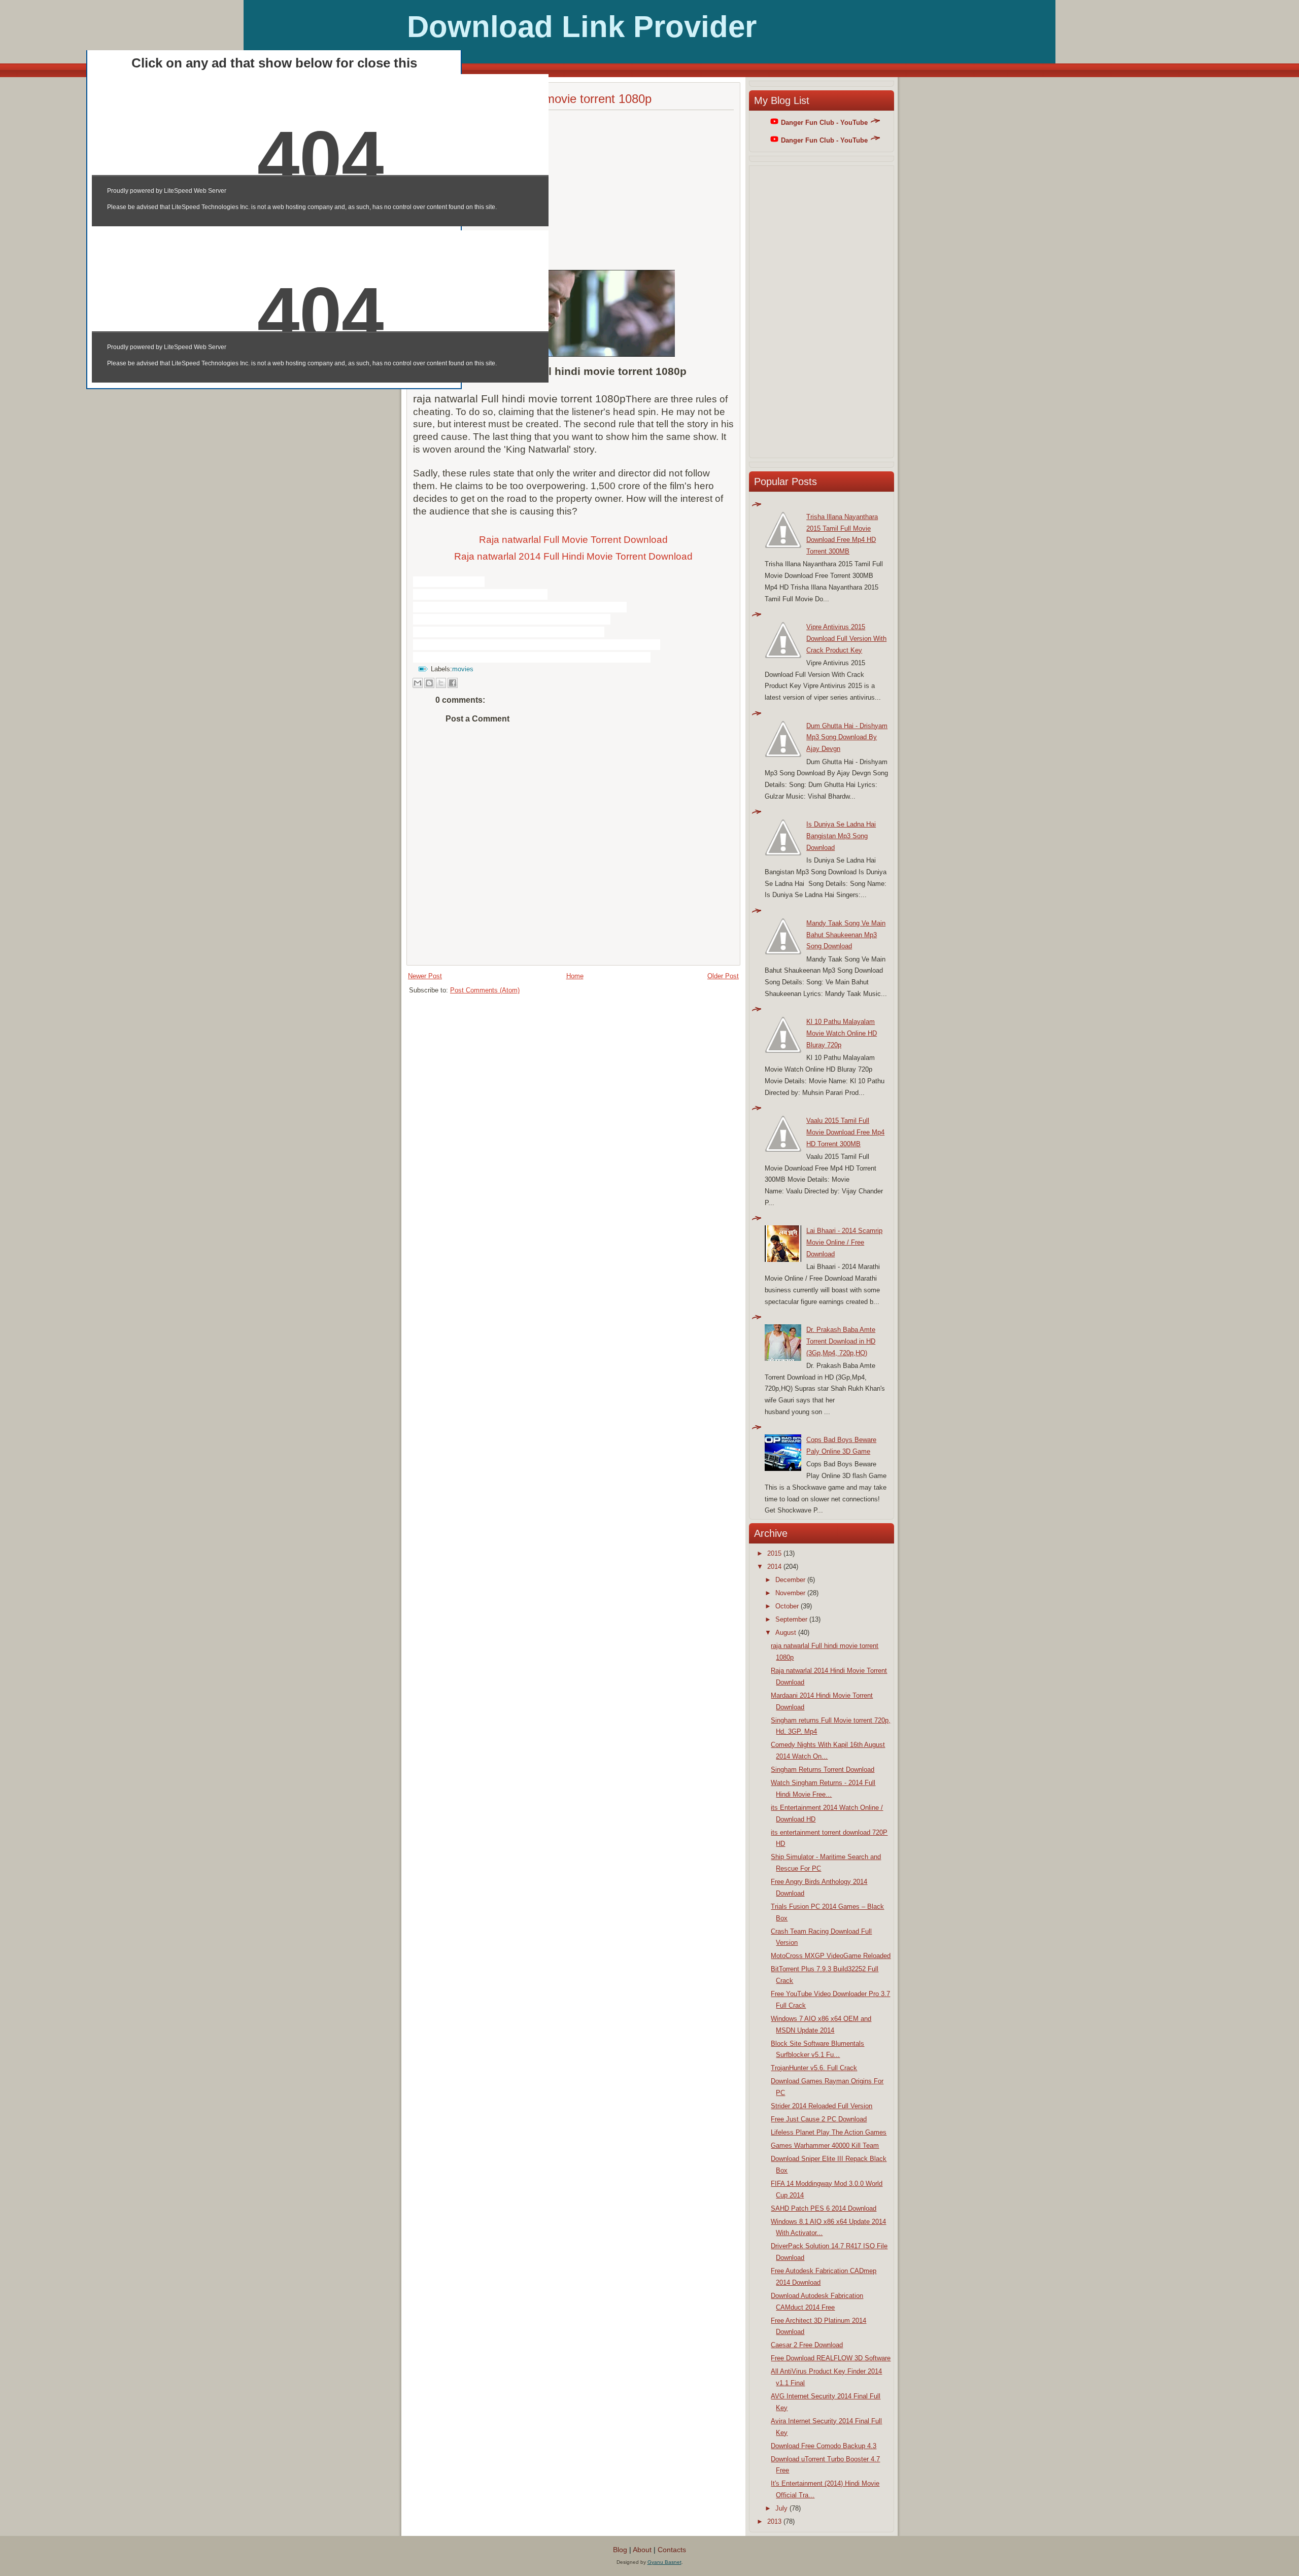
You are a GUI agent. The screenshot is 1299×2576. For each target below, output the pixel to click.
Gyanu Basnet (664, 2562)
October (787, 1606)
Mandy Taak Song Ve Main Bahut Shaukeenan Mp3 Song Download (846, 935)
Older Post (723, 976)
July (781, 2508)
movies (463, 669)
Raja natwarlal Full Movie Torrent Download (573, 540)
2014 (774, 1567)
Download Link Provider (582, 27)
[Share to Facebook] (453, 683)
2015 (774, 1553)
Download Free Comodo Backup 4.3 (824, 2446)
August (786, 1633)
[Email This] (418, 683)
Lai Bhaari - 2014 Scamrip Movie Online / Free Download (844, 1242)
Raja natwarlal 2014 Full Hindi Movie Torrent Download (573, 556)
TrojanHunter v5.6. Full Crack (814, 2068)
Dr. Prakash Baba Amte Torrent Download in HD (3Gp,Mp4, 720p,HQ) (841, 1341)
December (790, 1580)
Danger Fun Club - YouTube (824, 123)
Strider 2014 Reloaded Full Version (822, 2106)
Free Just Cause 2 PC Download (819, 2119)
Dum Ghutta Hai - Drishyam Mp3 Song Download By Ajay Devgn (847, 737)
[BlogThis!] (429, 683)
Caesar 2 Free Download (807, 2345)
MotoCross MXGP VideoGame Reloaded (831, 1956)
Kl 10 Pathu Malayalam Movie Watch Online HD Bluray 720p (842, 1033)
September (791, 1619)
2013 (774, 2521)
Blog (620, 2550)
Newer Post (425, 976)
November (790, 1593)
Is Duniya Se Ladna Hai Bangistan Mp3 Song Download (841, 836)
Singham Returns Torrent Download (823, 1770)
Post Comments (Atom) (485, 990)
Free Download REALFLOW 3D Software (831, 2358)
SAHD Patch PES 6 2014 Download (824, 2208)
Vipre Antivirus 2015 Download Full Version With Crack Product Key (846, 639)
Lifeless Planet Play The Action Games (829, 2132)
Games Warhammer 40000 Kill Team (825, 2145)
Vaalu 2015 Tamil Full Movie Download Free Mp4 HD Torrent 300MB (845, 1132)
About (642, 2550)
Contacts (672, 2550)
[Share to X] (441, 683)
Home (575, 976)
